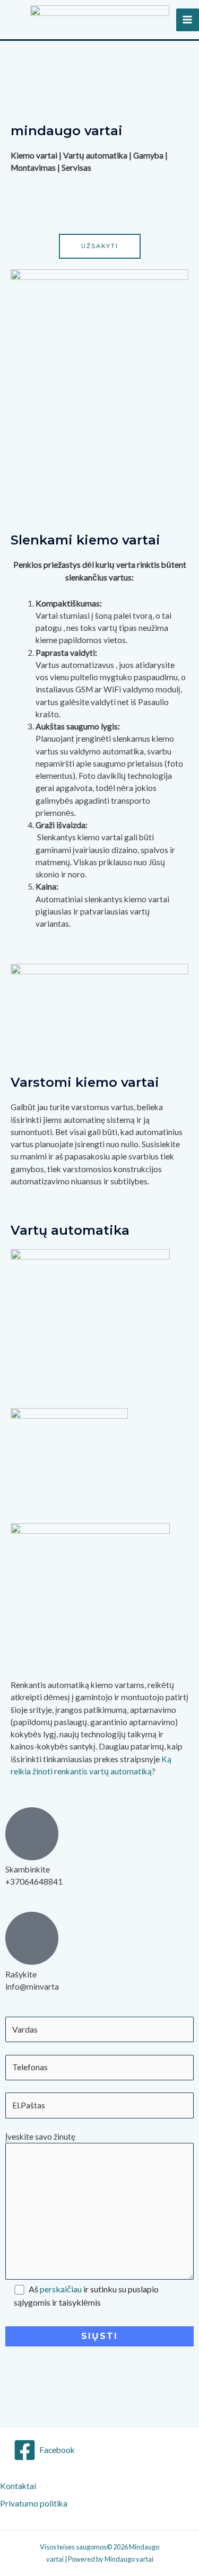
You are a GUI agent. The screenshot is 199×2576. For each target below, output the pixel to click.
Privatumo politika (34, 2503)
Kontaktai (20, 2486)
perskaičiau (61, 2289)
